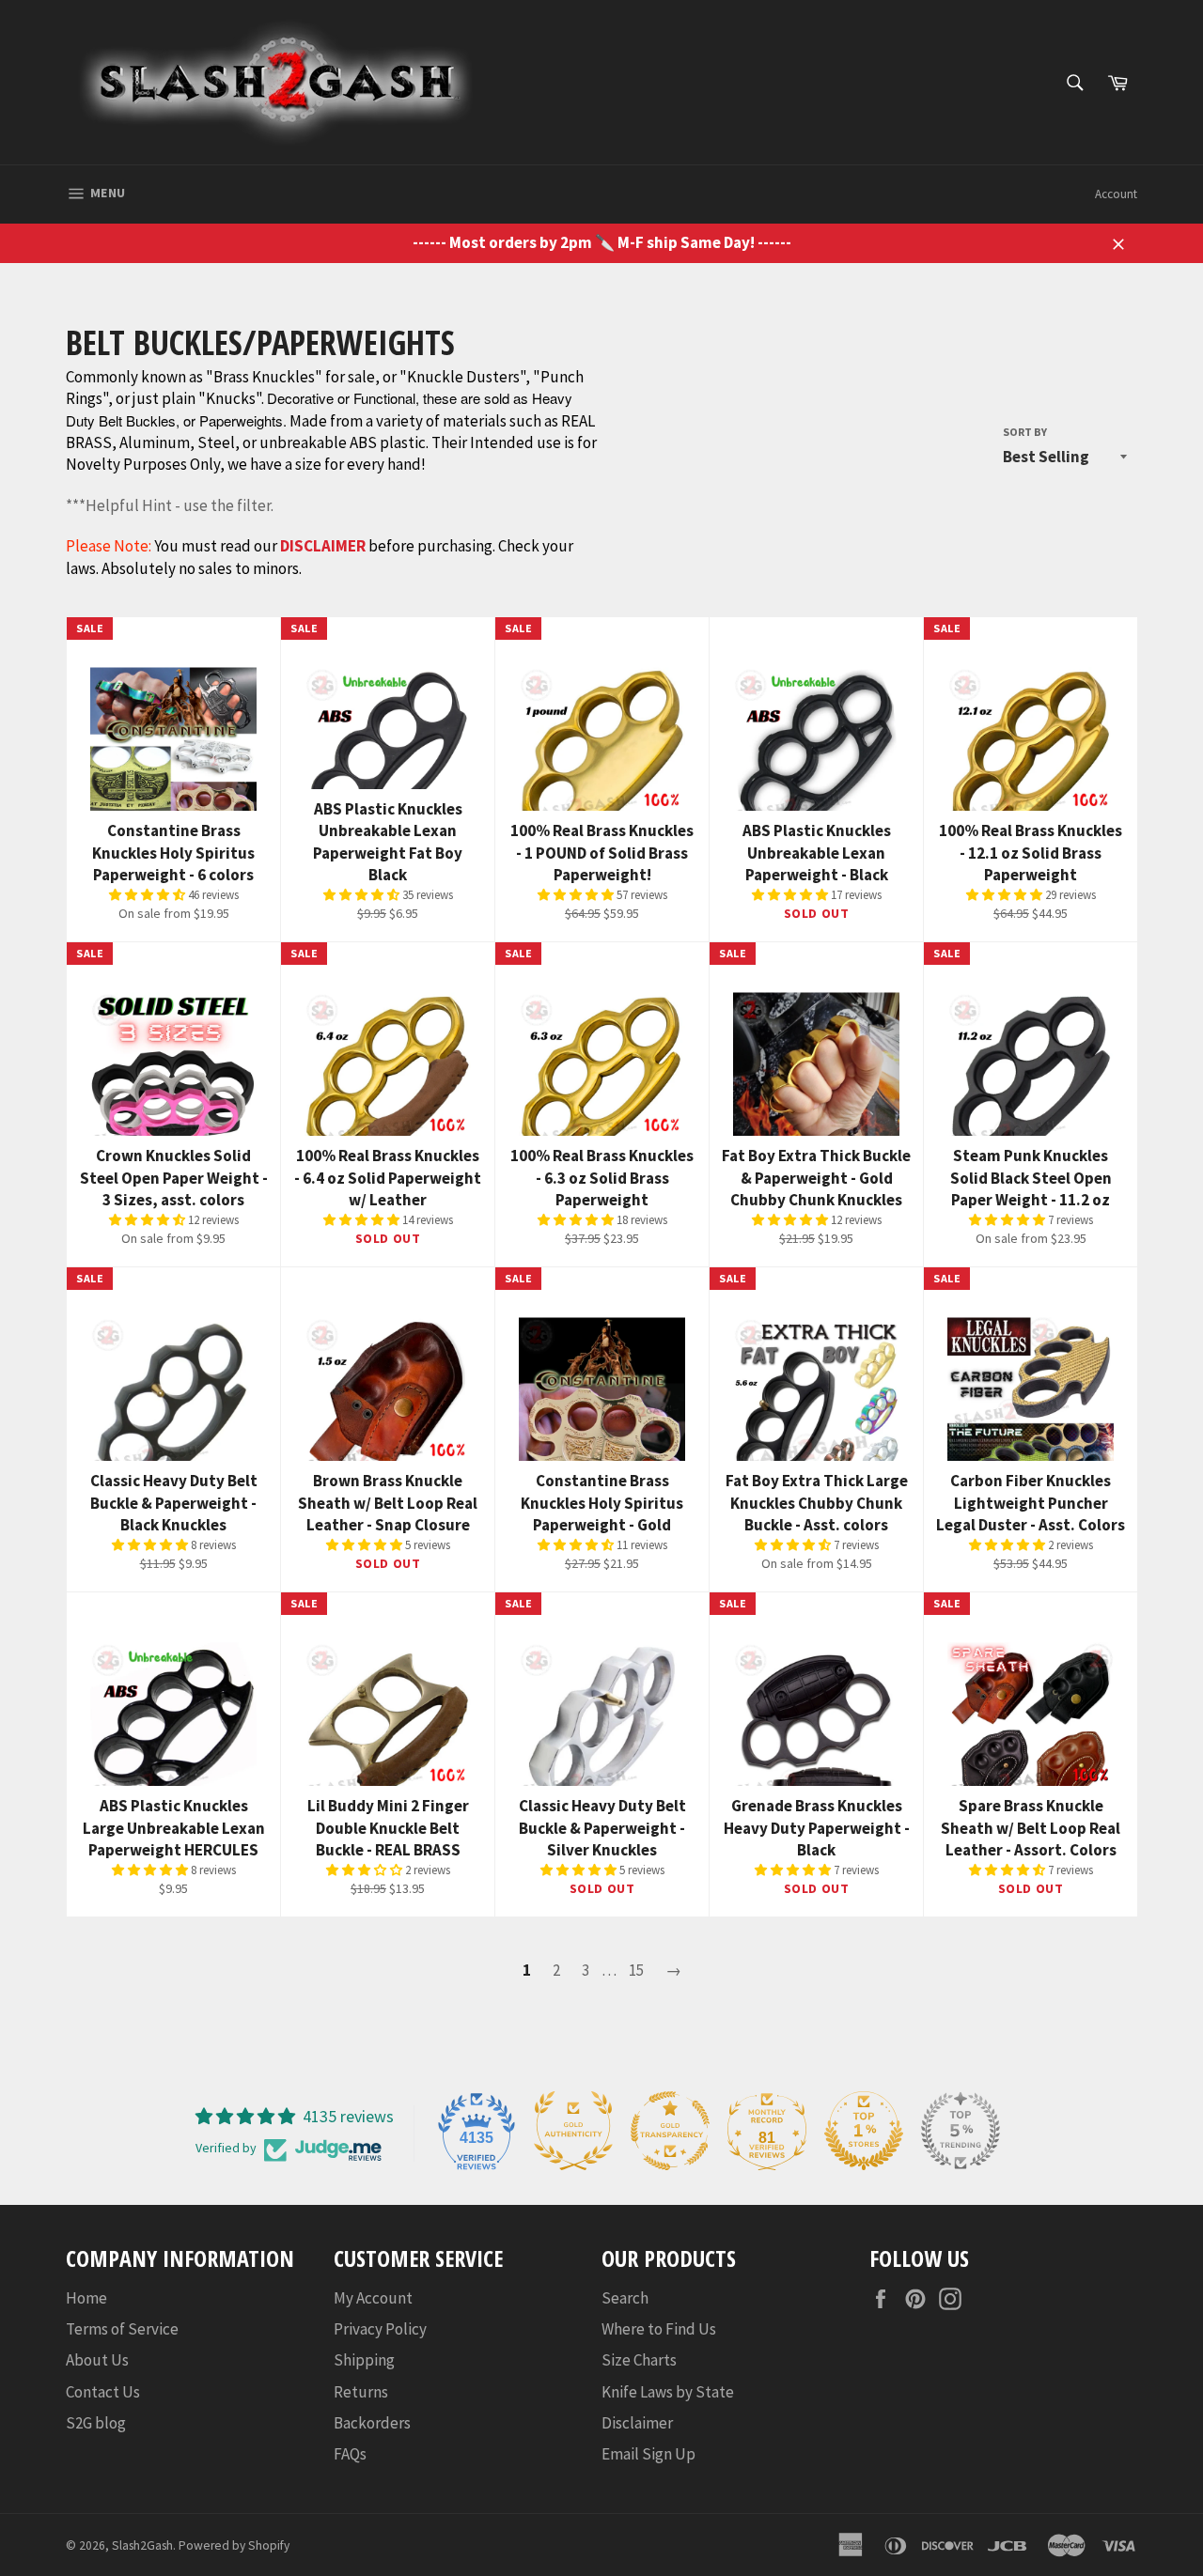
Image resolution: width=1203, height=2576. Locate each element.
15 (636, 1970)
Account (1116, 194)
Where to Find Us (659, 2329)
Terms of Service (122, 2329)
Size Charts (639, 2360)
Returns (361, 2392)
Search (625, 2298)
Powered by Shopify (234, 2545)
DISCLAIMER (323, 546)
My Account (373, 2298)
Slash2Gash (142, 2545)
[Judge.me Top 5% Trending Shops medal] (961, 2131)
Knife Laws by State (668, 2392)
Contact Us (103, 2392)
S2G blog (96, 2423)
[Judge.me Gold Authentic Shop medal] (573, 2131)
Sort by (1025, 432)
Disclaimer (637, 2423)
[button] (148, 895)
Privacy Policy (380, 2329)
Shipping (364, 2360)
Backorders (372, 2423)
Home (86, 2298)
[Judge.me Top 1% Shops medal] (864, 2131)
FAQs (350, 2454)
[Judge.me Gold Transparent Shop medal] (670, 2131)
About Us (97, 2360)
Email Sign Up (648, 2454)
